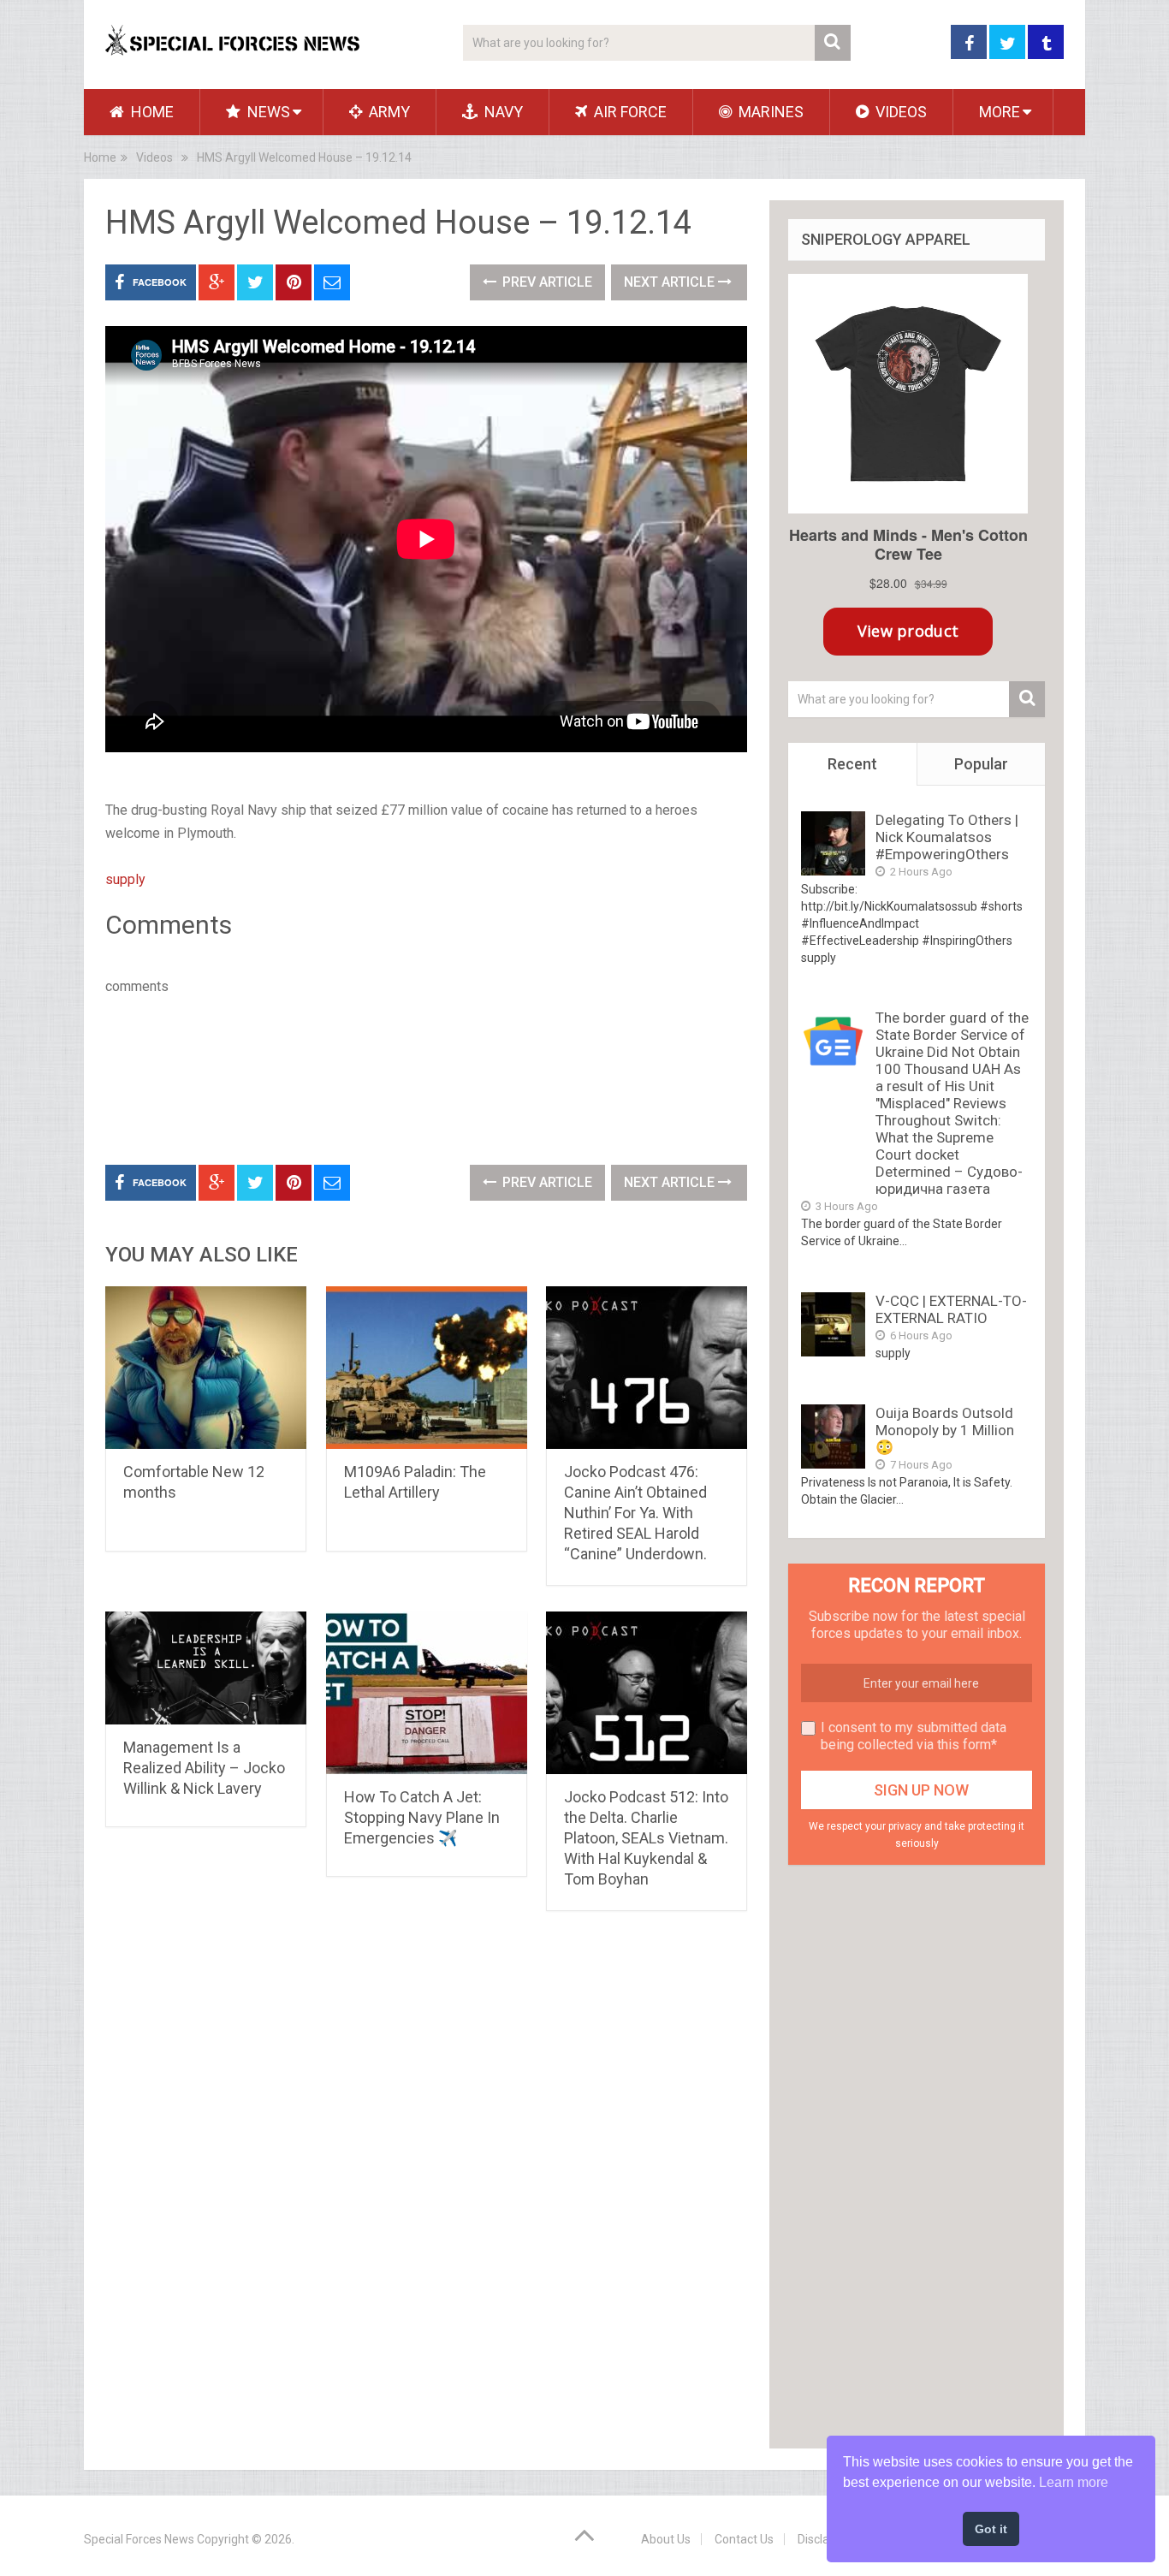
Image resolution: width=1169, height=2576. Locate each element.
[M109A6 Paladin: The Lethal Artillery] (427, 1368)
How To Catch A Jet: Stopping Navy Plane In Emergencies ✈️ (422, 1817)
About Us (666, 2539)
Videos (899, 112)
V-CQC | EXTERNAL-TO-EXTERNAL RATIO (951, 1309)
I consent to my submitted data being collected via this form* (914, 1736)
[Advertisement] (417, 1077)
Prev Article (546, 282)
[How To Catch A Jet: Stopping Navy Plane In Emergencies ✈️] (427, 1693)
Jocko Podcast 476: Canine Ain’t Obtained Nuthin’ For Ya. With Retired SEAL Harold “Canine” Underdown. (635, 1513)
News (267, 112)
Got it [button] (991, 2529)
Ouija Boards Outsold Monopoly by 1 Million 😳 (945, 1430)
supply (125, 879)
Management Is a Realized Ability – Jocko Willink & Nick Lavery (204, 1768)
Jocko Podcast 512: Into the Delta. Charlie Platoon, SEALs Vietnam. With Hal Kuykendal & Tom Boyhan (646, 1838)
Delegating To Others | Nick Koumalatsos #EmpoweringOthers (947, 837)
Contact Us (744, 2539)
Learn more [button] (1074, 2482)
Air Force (629, 112)
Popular (981, 764)
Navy (502, 112)
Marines (769, 112)
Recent (852, 764)
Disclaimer (826, 2539)
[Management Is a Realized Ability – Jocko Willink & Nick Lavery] (206, 1668)
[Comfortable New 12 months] (206, 1368)
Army (388, 112)
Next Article (671, 282)
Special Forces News (139, 2539)
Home (151, 112)
